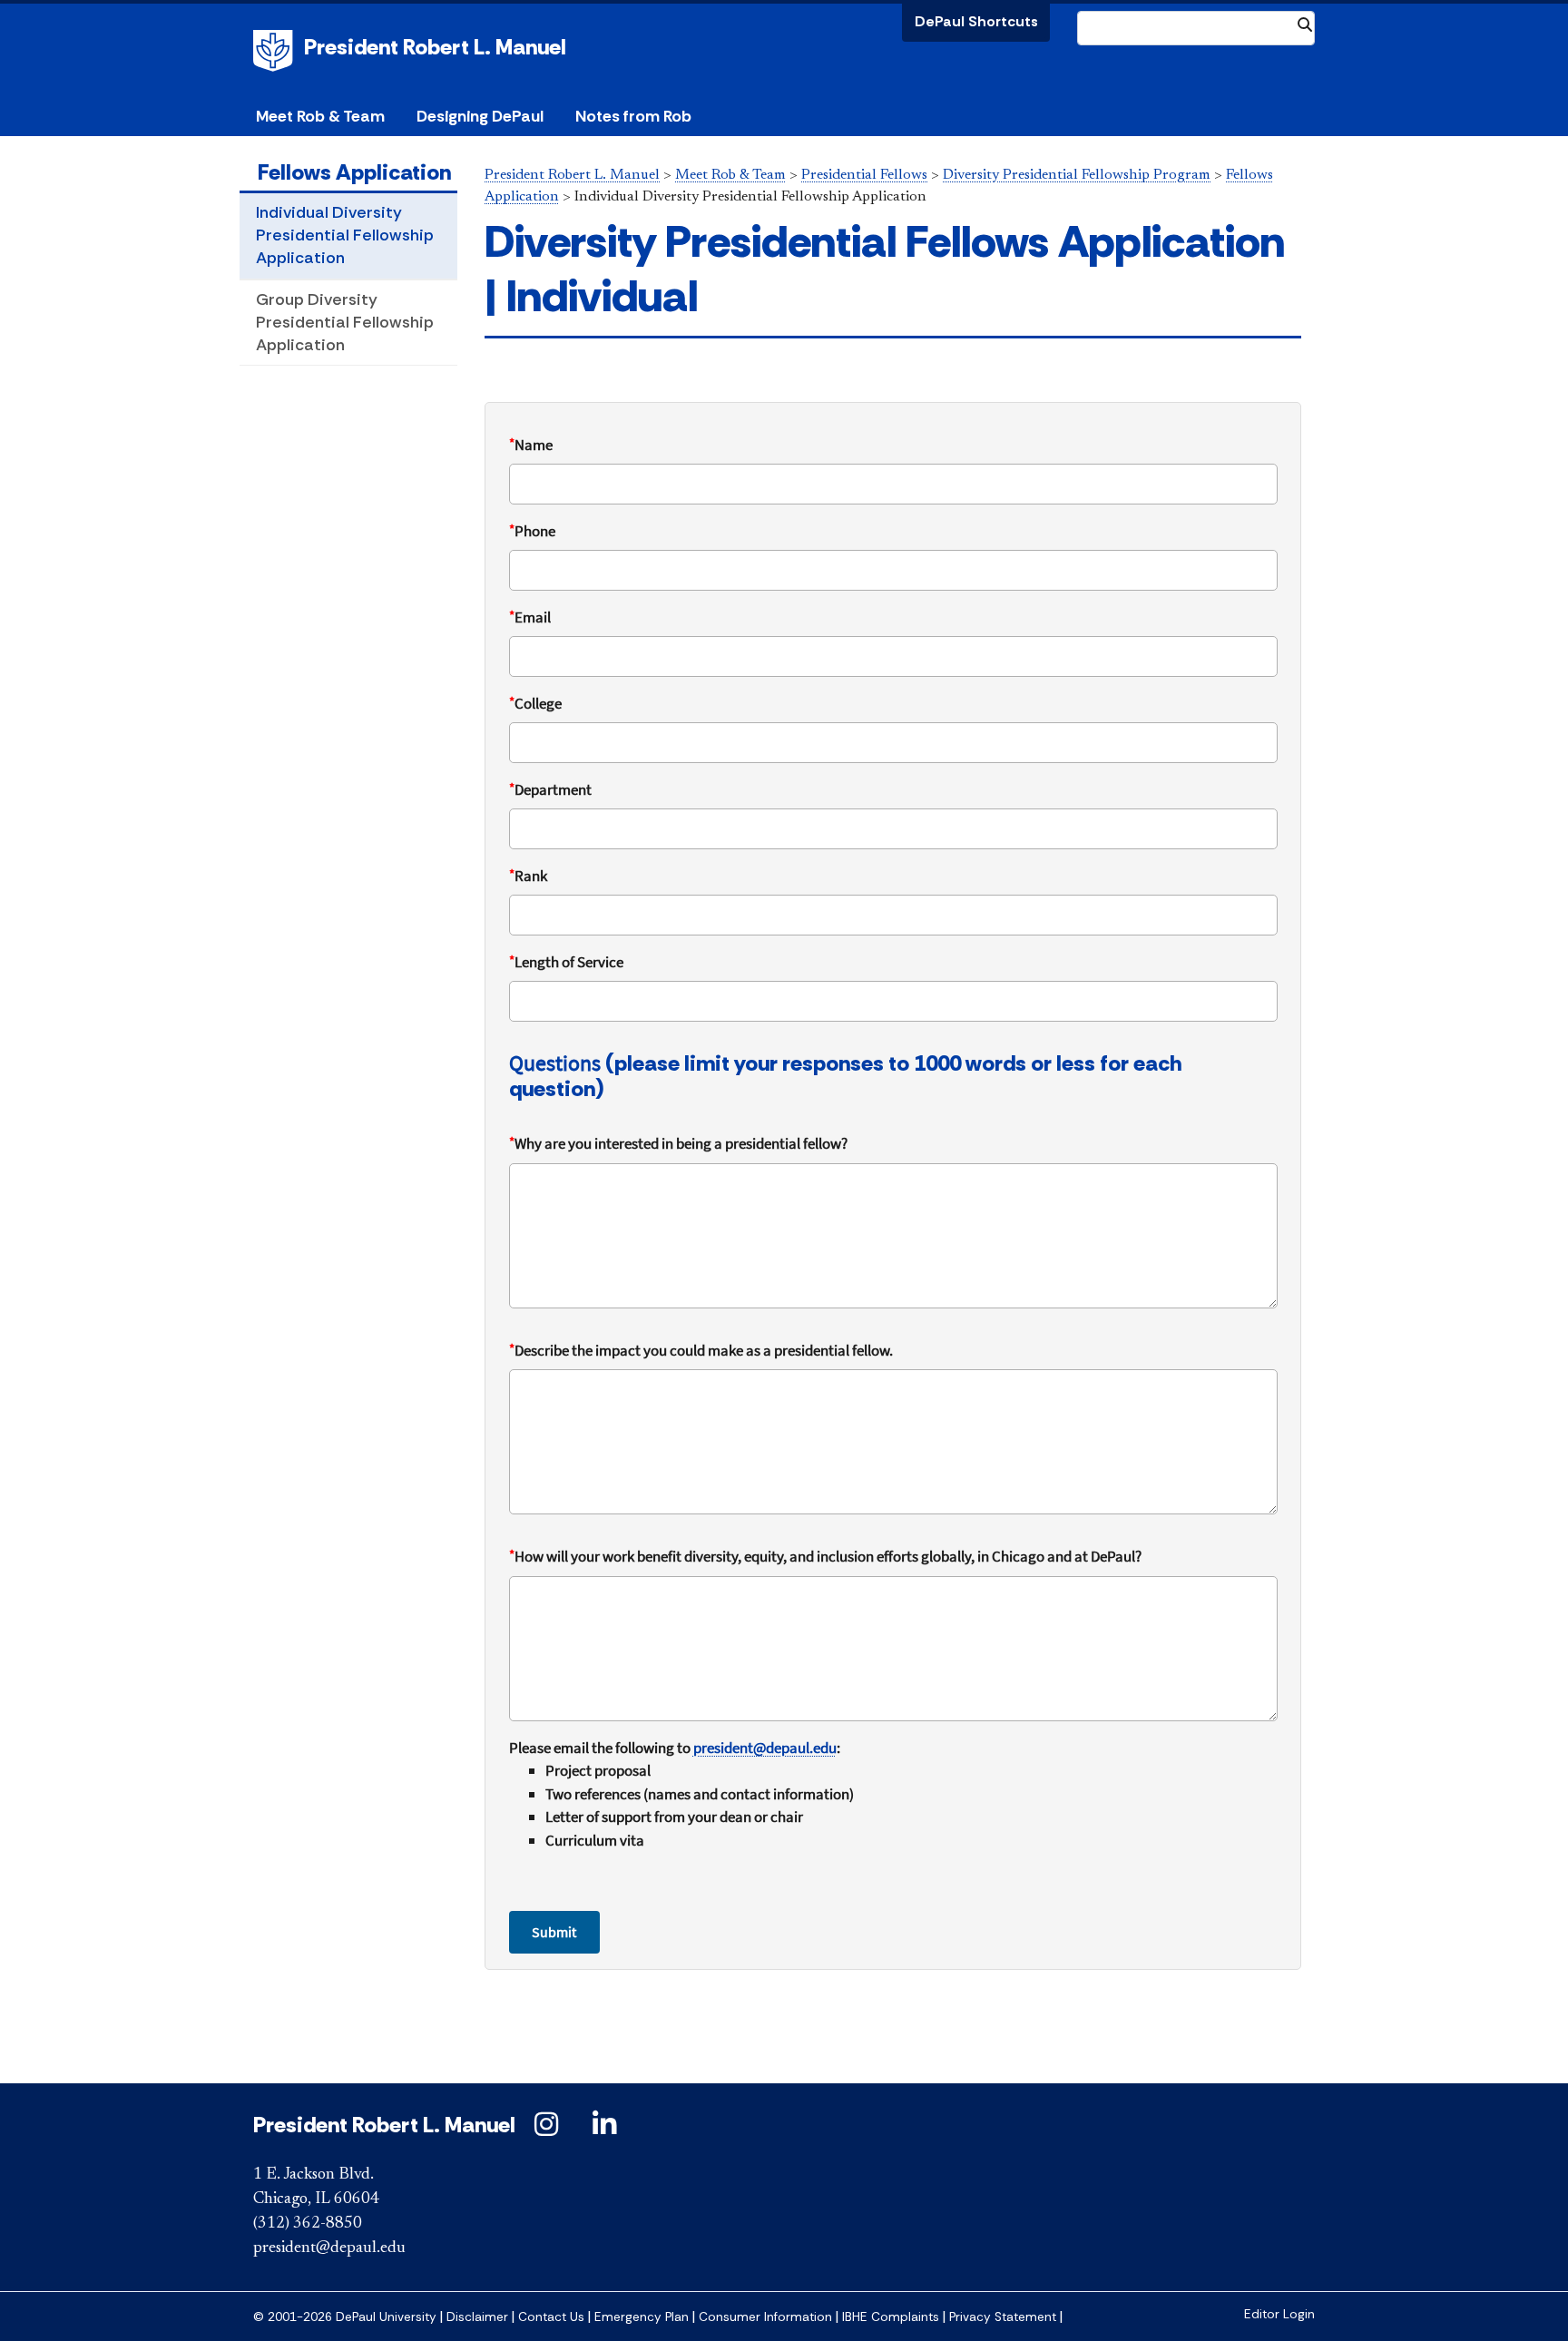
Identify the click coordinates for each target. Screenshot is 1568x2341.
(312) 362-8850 (308, 2224)
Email (530, 617)
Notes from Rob (633, 116)
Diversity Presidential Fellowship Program (1077, 175)
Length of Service (566, 962)
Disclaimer (477, 2317)
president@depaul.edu (329, 2248)
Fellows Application (354, 172)
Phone (532, 531)
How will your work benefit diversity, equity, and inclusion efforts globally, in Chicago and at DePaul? (825, 1556)
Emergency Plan (642, 2317)
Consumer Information (765, 2317)
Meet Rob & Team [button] (320, 116)
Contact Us (551, 2317)
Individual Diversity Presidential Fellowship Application (345, 235)
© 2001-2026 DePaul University (345, 2317)
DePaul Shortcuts (976, 21)
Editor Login (1279, 2314)
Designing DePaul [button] (480, 116)
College (535, 703)
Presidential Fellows (864, 175)
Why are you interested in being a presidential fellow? (678, 1143)
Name (531, 445)
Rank (528, 876)
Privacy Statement (1003, 2317)
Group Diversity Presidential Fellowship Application (345, 322)
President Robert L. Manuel (435, 47)
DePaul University (276, 51)
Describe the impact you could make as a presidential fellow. (701, 1350)
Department (550, 789)
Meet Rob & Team (730, 175)
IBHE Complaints (891, 2317)
